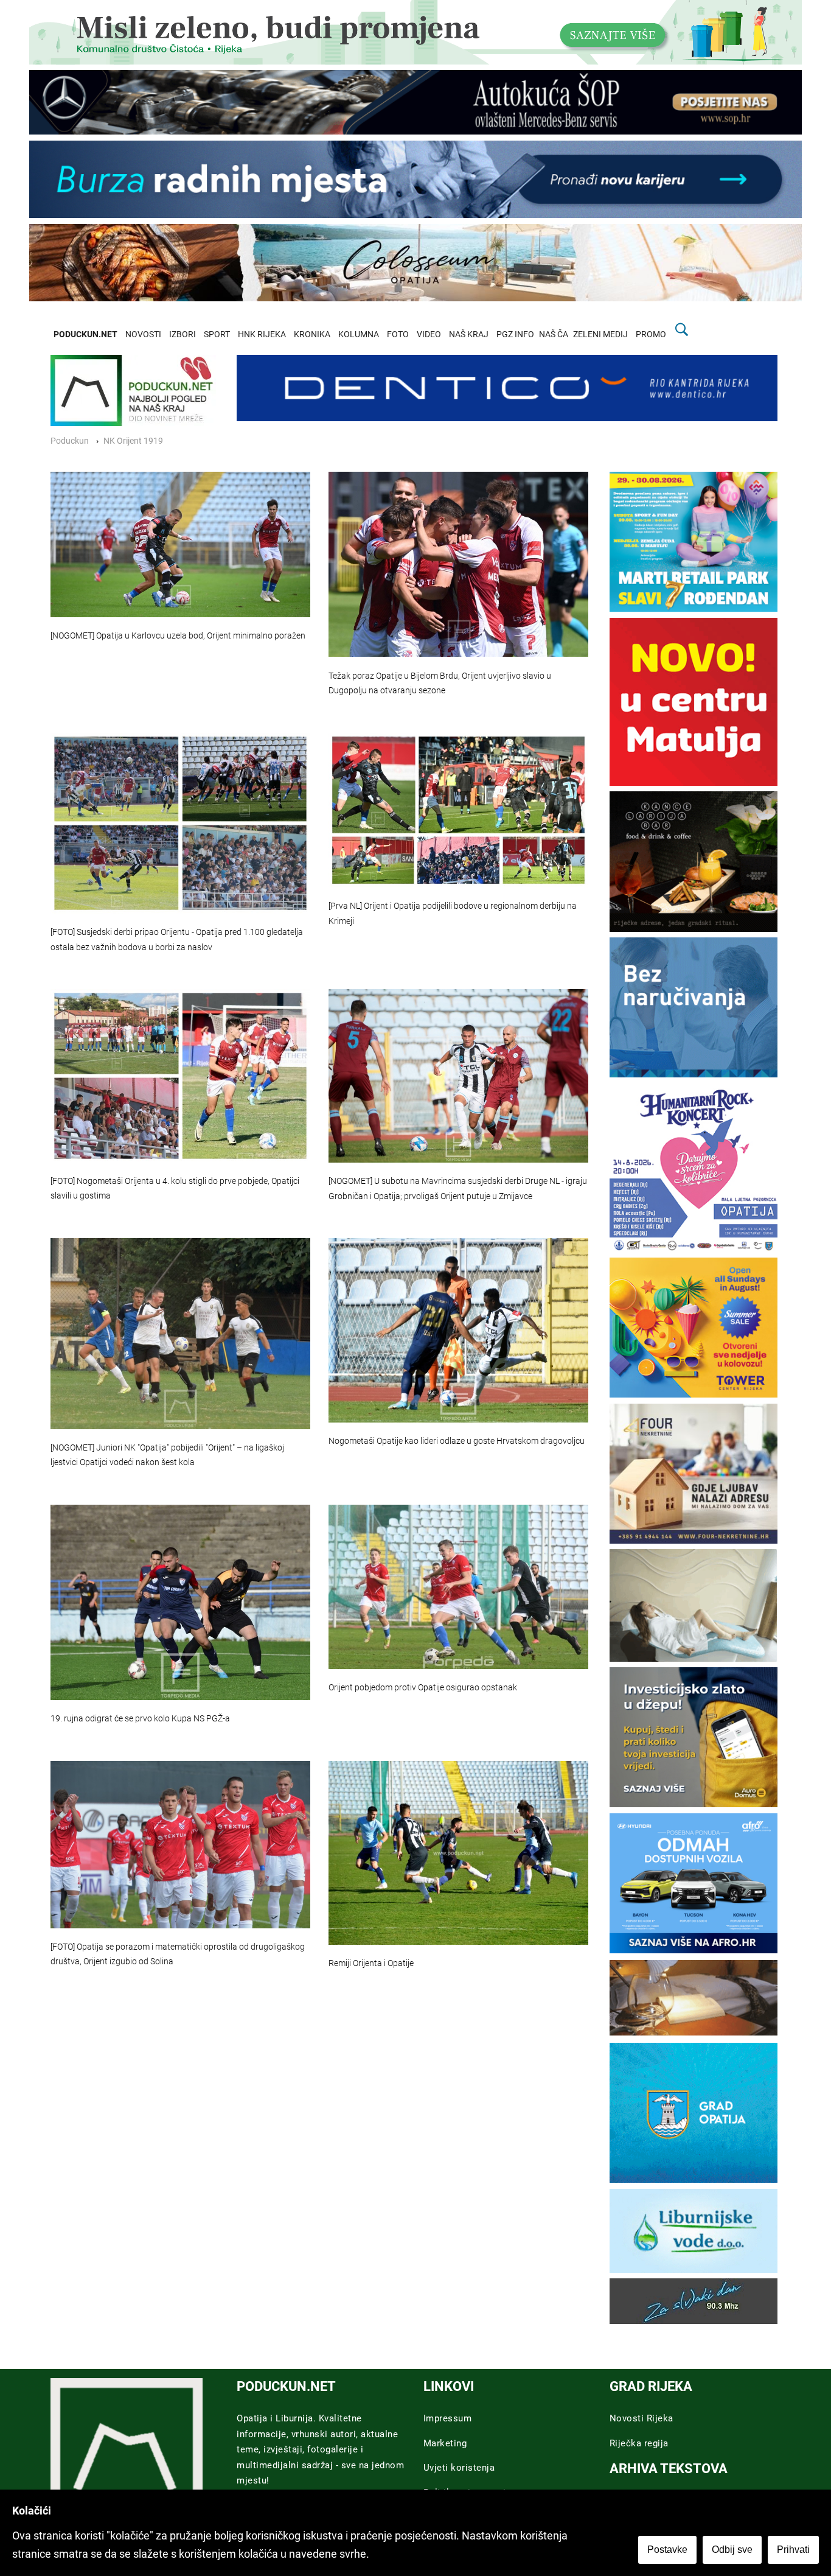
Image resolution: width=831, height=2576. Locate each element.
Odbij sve (732, 2550)
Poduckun (70, 441)
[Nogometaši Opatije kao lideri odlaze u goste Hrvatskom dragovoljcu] (458, 1330)
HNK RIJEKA (262, 334)
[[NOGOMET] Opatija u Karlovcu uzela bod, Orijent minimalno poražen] (180, 545)
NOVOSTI (143, 334)
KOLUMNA (359, 334)
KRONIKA (312, 334)
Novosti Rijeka (642, 2418)
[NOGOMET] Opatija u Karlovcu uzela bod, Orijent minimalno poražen (178, 636)
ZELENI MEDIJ (600, 334)
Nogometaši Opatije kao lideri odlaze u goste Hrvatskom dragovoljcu (457, 1441)
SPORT (217, 334)
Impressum (448, 2418)
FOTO (398, 334)
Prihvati (793, 2550)
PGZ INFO (515, 334)
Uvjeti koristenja (459, 2468)
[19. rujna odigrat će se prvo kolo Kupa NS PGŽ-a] (180, 1602)
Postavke (667, 2550)
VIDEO (429, 334)
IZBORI (183, 334)
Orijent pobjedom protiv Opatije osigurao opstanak (423, 1688)
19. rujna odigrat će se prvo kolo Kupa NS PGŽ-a (140, 1719)
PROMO (651, 334)
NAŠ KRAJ (469, 334)
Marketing (445, 2443)
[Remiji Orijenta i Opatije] (458, 1853)
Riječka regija (639, 2443)
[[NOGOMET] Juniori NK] (180, 1333)
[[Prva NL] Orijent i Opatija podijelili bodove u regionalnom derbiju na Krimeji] (458, 810)
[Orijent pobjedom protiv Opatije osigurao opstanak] (458, 1587)
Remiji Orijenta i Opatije (371, 1963)
